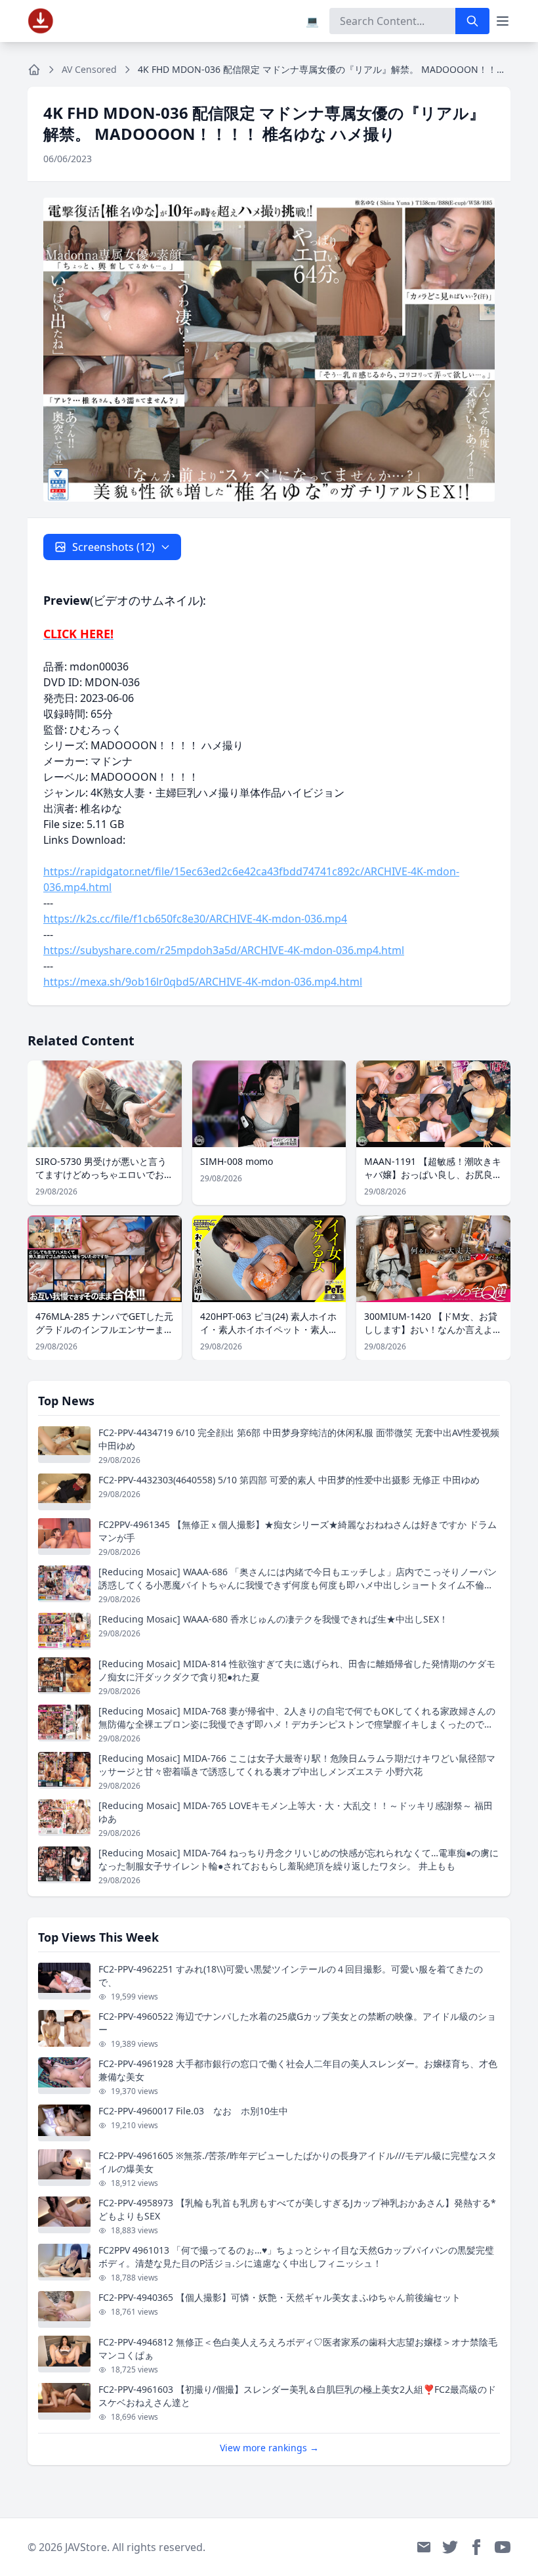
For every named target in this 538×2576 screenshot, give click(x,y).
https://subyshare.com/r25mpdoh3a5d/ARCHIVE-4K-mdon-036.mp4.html (224, 950)
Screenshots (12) (114, 547)
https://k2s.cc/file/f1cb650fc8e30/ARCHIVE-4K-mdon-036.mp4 (195, 919)
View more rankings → (269, 2448)
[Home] (34, 70)
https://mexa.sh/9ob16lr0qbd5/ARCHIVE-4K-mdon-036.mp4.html (203, 982)
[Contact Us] (424, 2547)
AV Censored (89, 69)
